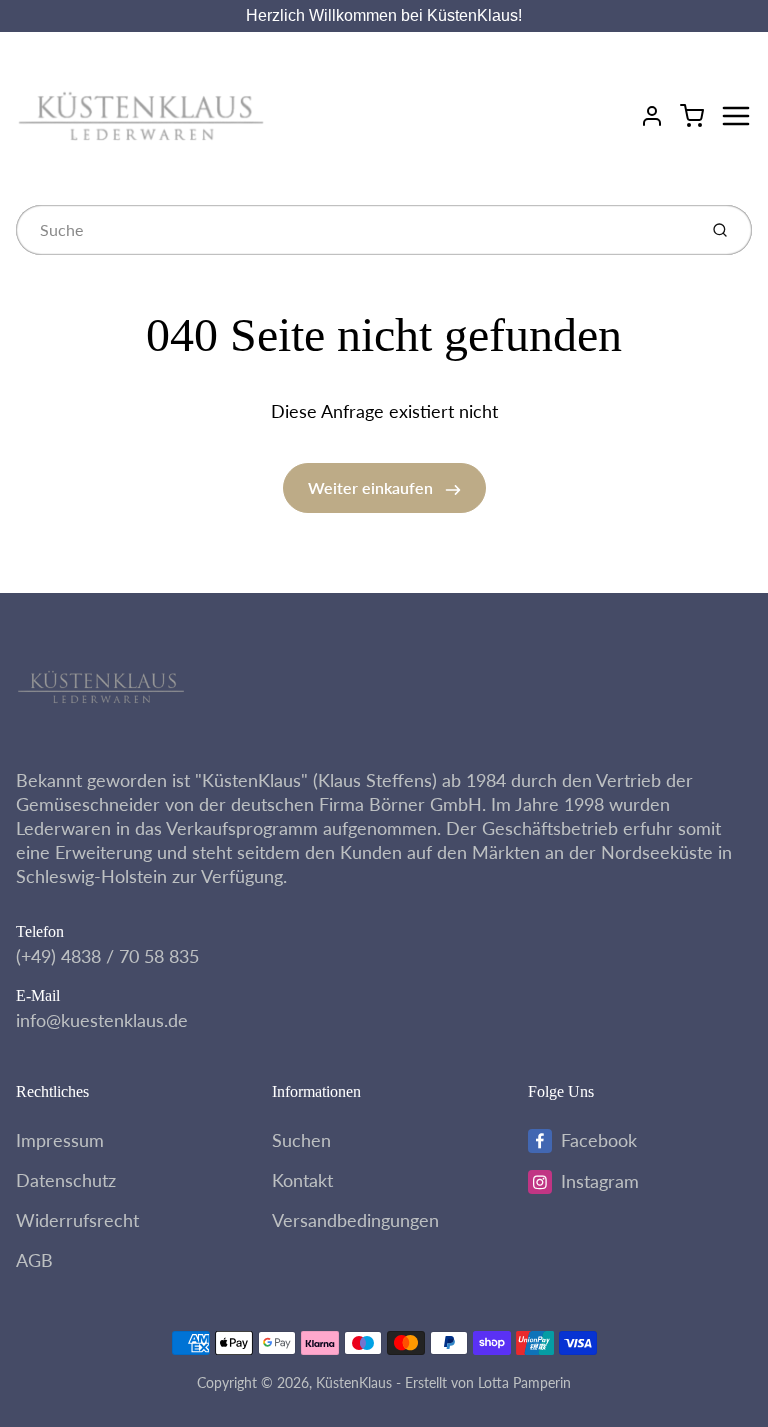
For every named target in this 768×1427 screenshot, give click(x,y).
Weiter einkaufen (372, 487)
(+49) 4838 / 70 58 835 (107, 956)
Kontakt (302, 1180)
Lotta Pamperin (524, 1382)
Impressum (60, 1140)
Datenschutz (66, 1180)
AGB (34, 1260)
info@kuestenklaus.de (102, 1020)
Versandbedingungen (355, 1220)
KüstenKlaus (354, 1382)
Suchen (301, 1140)
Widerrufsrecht (77, 1220)
